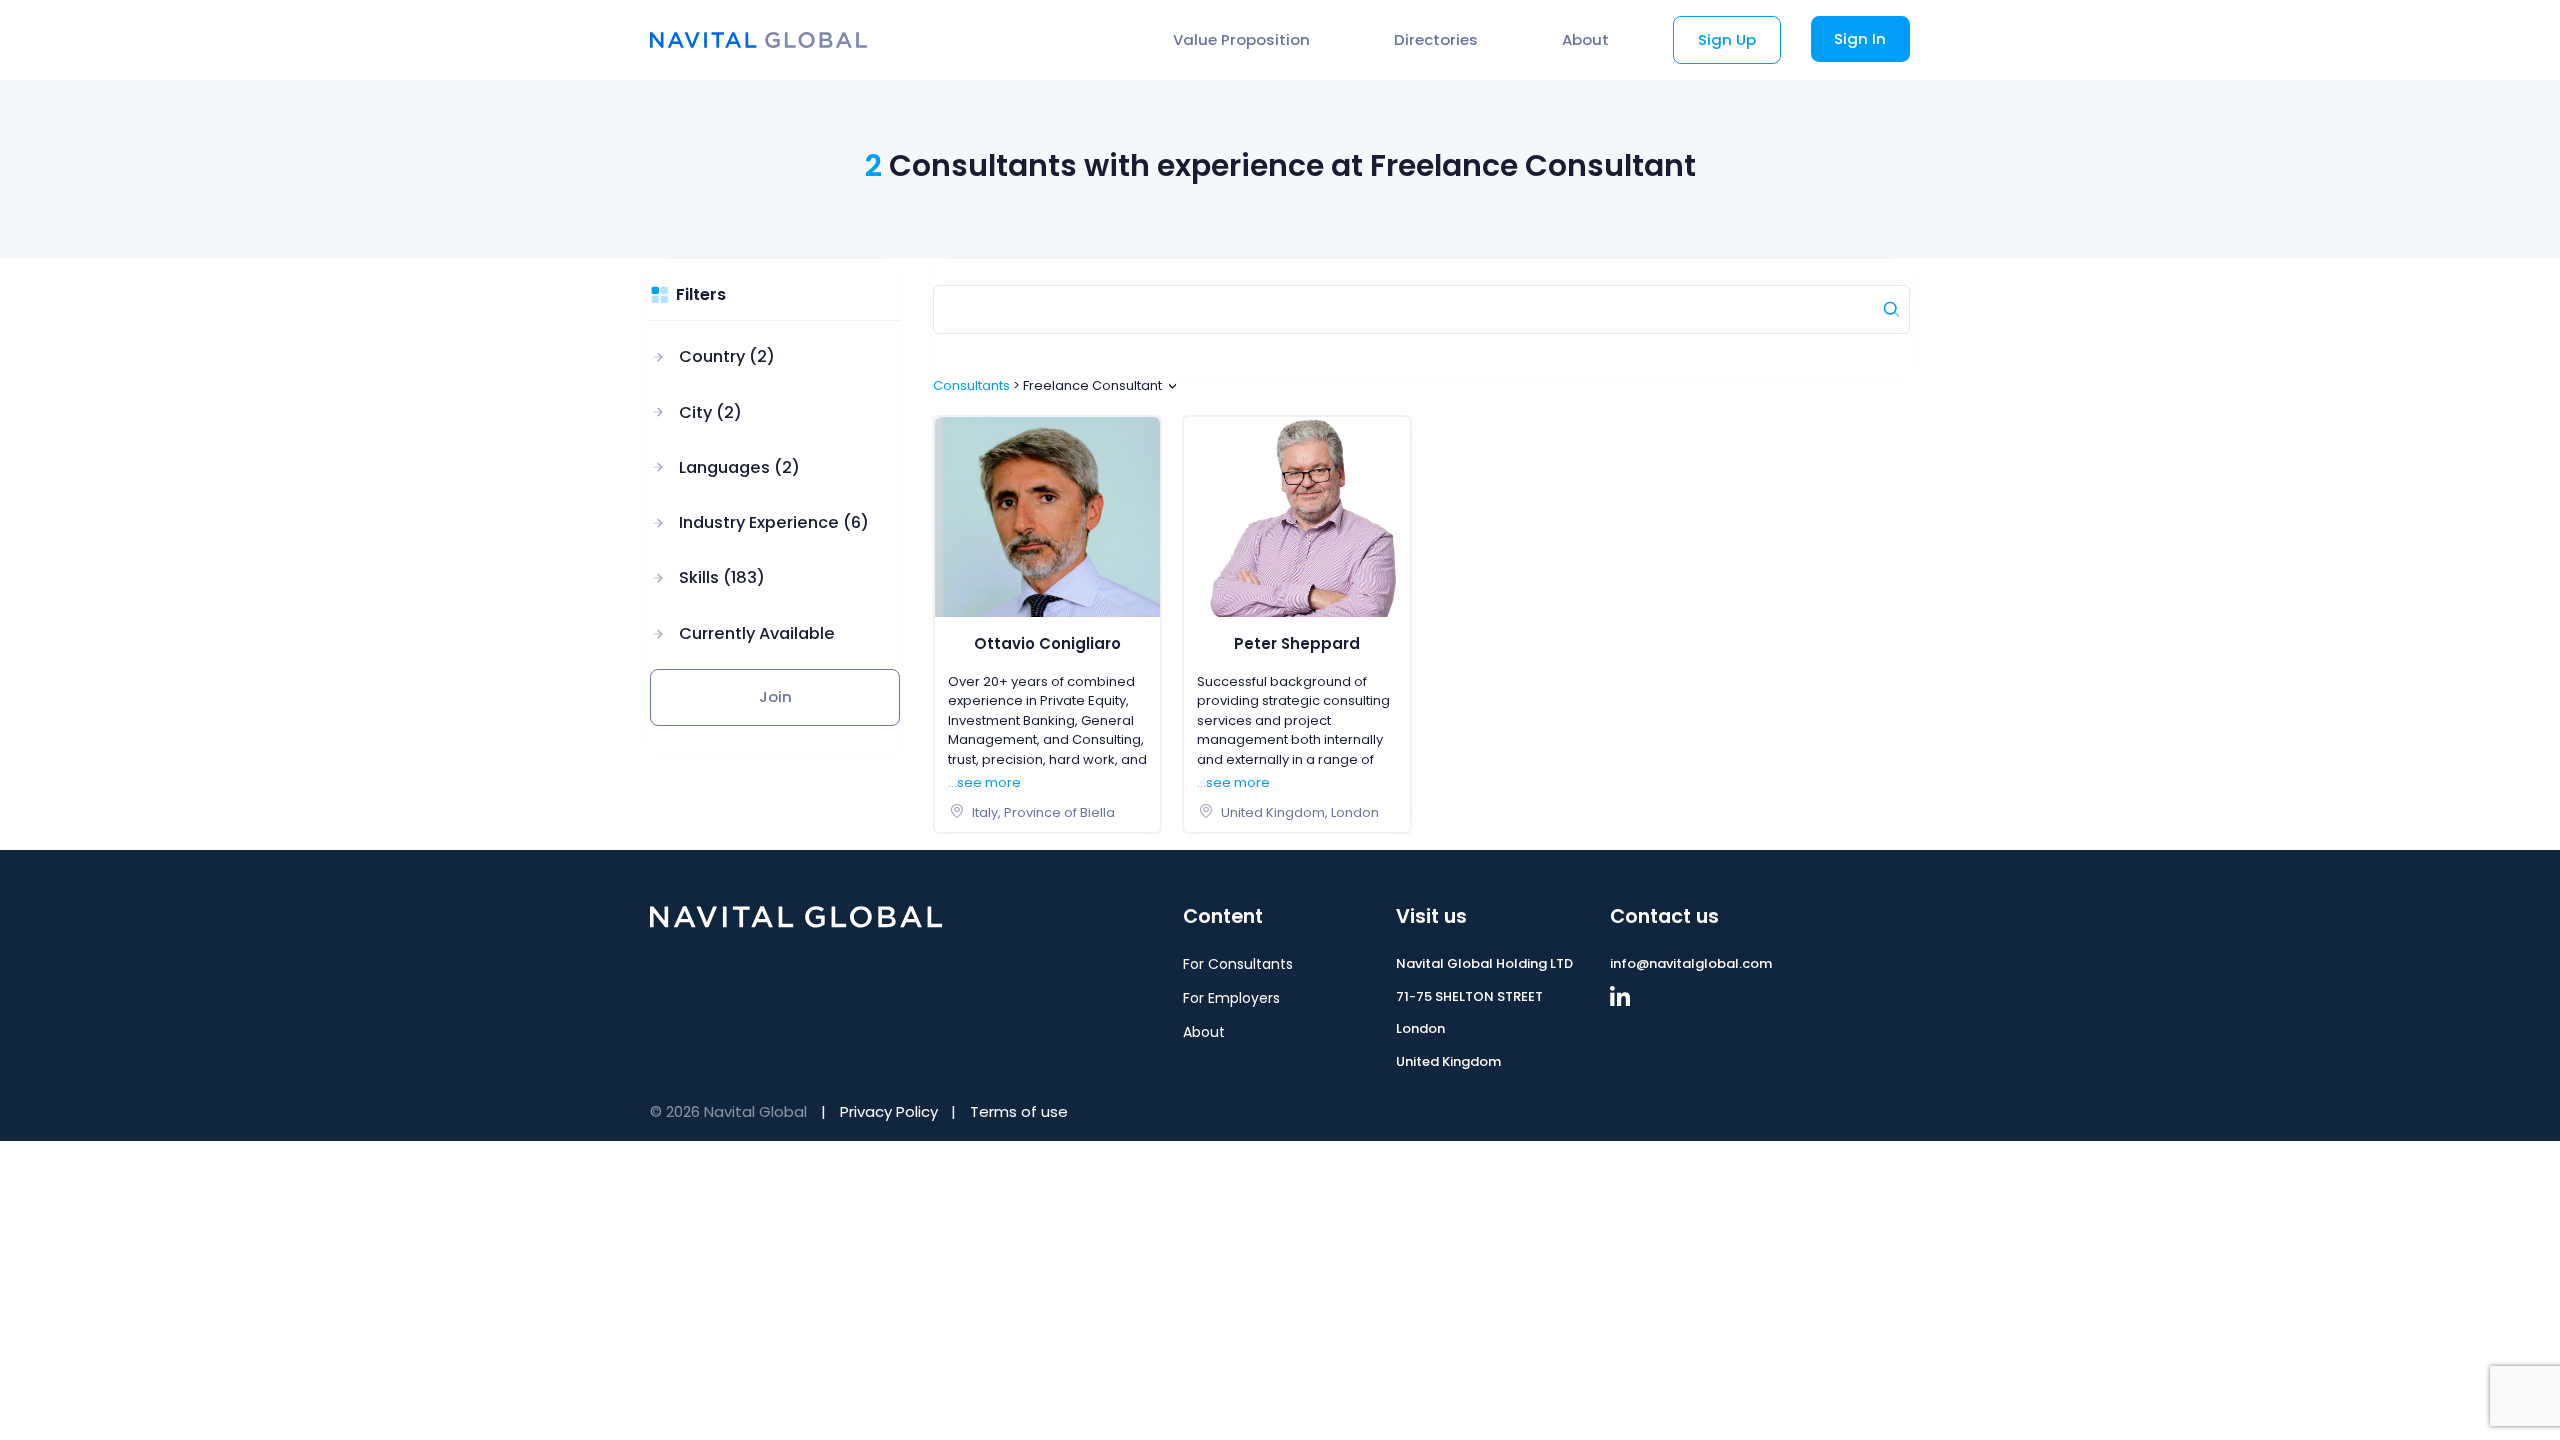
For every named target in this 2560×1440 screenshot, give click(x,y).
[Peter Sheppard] (1297, 516)
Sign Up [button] (1727, 39)
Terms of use (1019, 1111)
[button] (759, 357)
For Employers (1231, 998)
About (1585, 39)
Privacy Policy (889, 1111)
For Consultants (1238, 964)
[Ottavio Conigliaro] (1048, 516)
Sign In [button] (1860, 38)
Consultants (971, 385)
